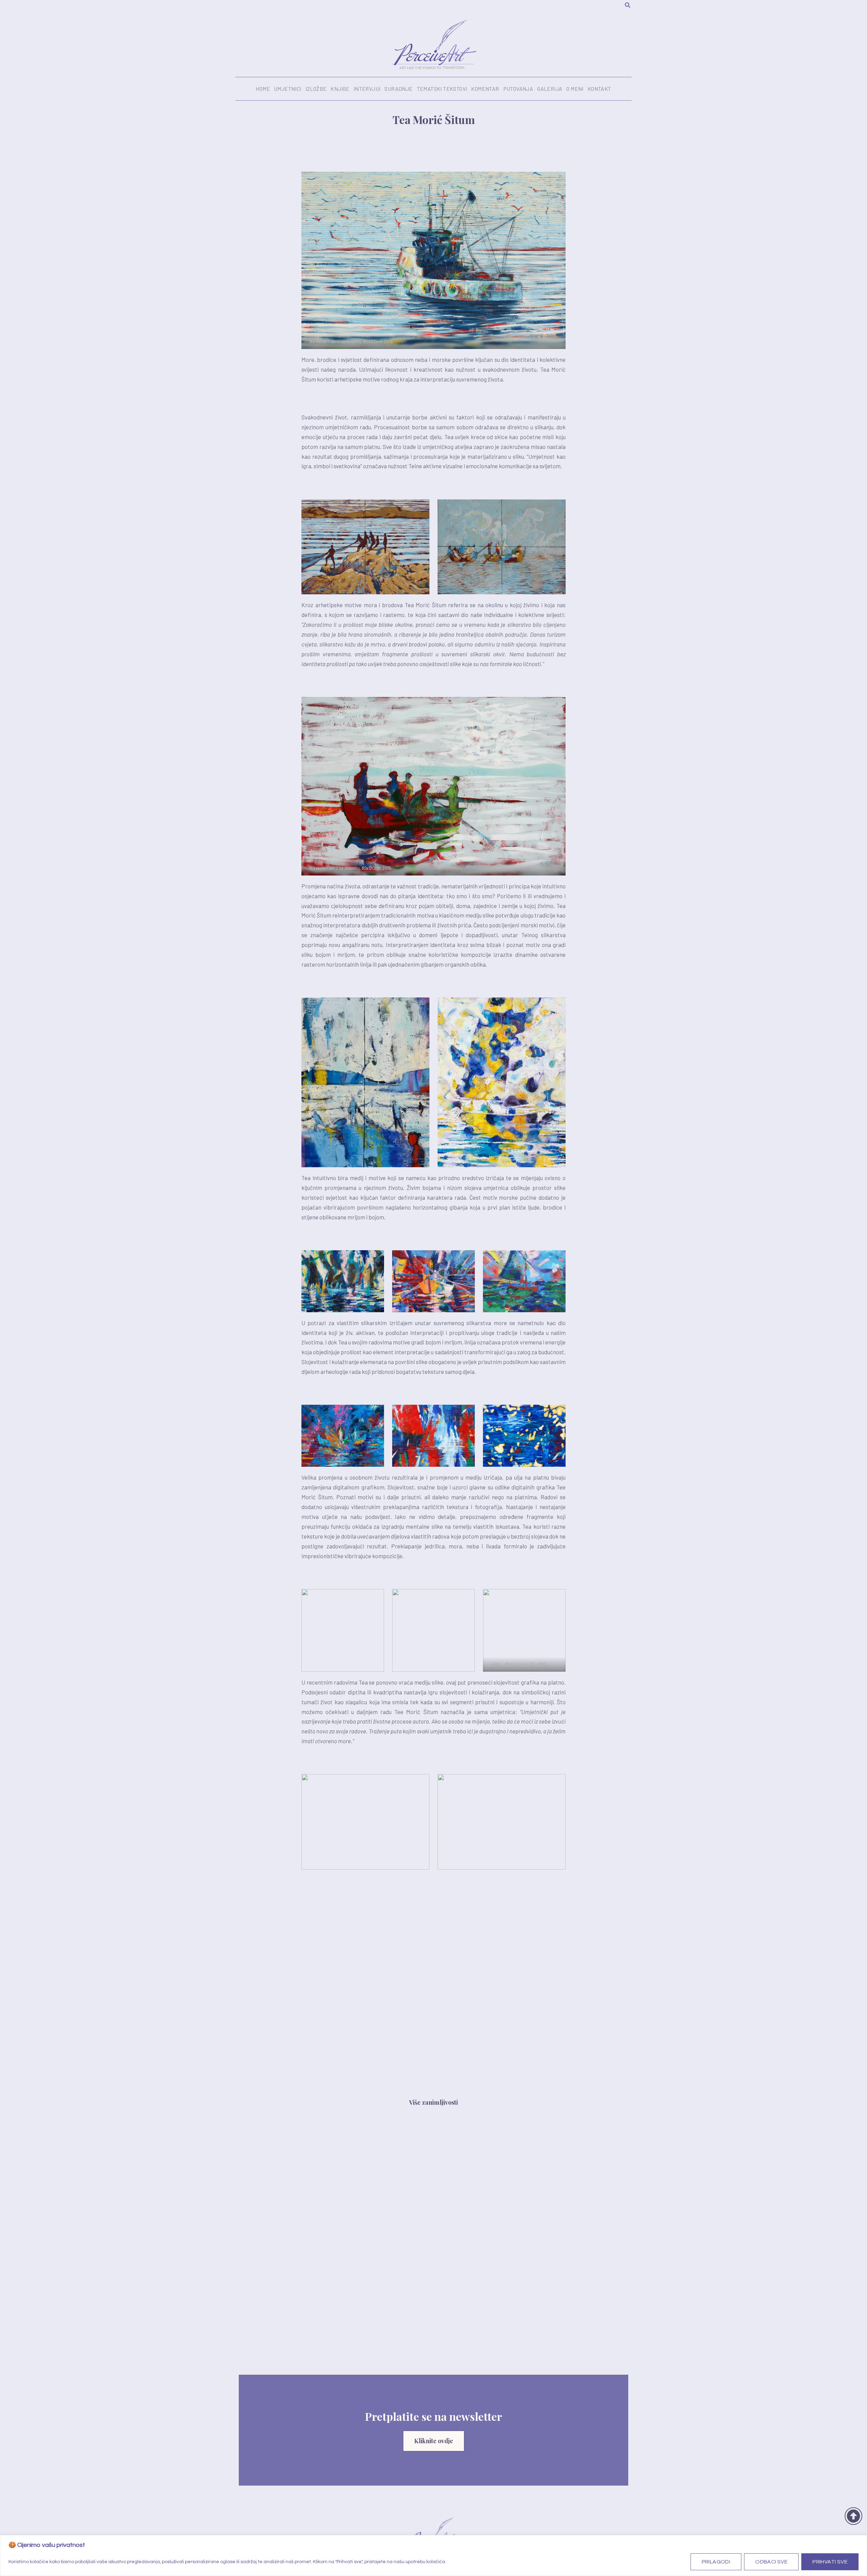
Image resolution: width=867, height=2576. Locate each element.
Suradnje (398, 89)
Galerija (550, 89)
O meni (575, 89)
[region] (433, 2556)
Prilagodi (716, 2562)
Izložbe (316, 89)
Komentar (485, 89)
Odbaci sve (771, 2562)
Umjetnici (288, 89)
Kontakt (599, 89)
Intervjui (367, 89)
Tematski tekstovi (442, 89)
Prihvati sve (830, 2562)
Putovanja (518, 89)
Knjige (340, 89)
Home (263, 89)
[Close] (860, 2541)
